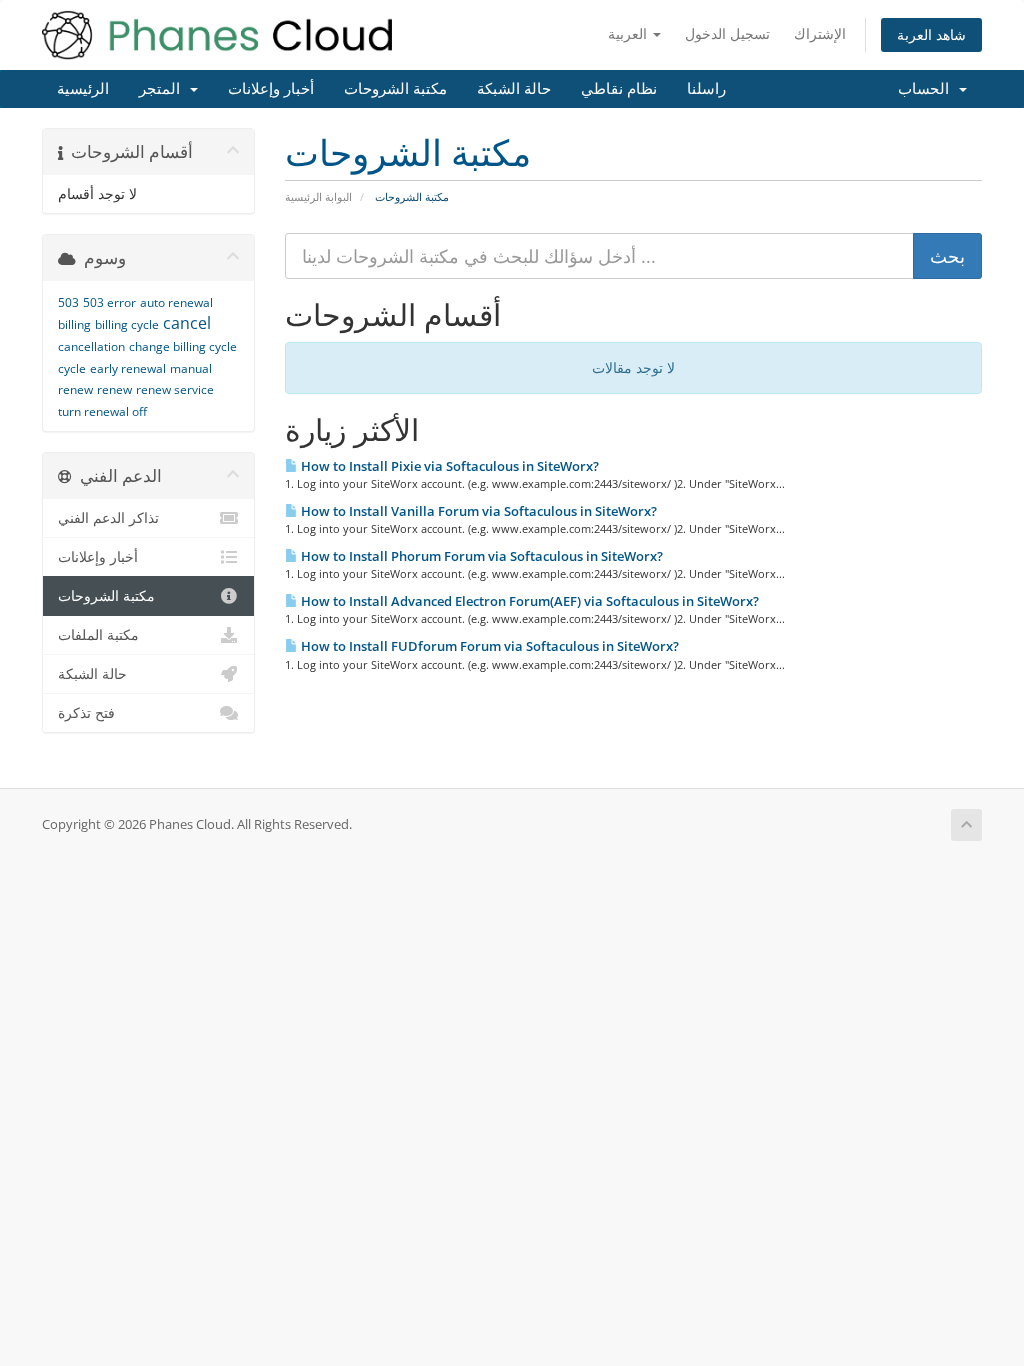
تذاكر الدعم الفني (108, 518)
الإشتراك (820, 33)
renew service (175, 389)
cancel (187, 323)
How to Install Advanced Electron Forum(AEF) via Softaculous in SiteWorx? (528, 601)
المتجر (163, 89)
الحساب (927, 89)
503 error (109, 302)
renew (114, 389)
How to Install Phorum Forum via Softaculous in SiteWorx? (480, 556)
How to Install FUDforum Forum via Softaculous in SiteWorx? (488, 646)
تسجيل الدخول (727, 33)
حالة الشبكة (514, 89)
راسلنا (706, 89)
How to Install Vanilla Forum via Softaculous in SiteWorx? (477, 511)
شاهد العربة (931, 34)
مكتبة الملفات (98, 635)
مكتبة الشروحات (395, 89)
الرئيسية (83, 89)
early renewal (128, 368)
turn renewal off (102, 411)
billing (74, 324)
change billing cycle (183, 346)
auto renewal (176, 302)
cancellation (91, 346)
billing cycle (127, 324)
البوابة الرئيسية (318, 196)
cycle (72, 368)
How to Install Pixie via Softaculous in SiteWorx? (448, 466)
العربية (629, 33)
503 (68, 302)
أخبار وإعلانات (271, 89)
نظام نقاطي (619, 89)
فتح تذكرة (86, 713)
